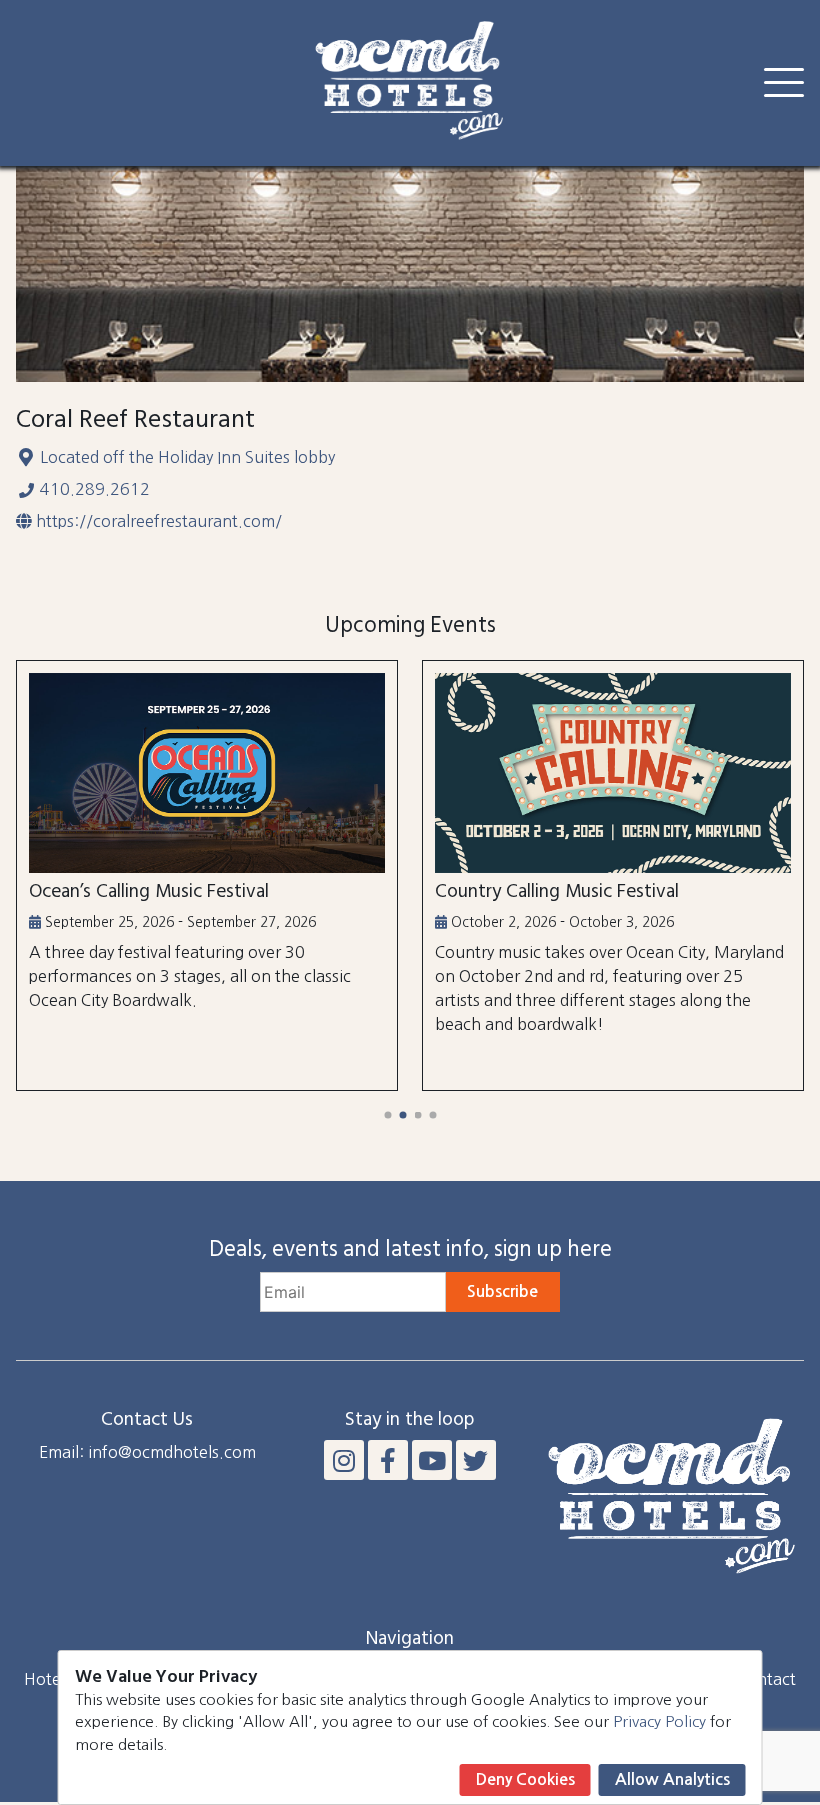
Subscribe (502, 1291)
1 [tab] (387, 1114)
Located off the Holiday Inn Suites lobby (187, 457)
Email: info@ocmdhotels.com (147, 1452)
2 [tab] (402, 1114)
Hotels (48, 1679)
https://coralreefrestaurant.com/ (159, 521)
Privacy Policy (659, 1721)
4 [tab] (432, 1114)
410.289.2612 (95, 489)
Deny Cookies (525, 1779)
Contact (766, 1679)
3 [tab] (417, 1114)
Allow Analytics (672, 1779)
